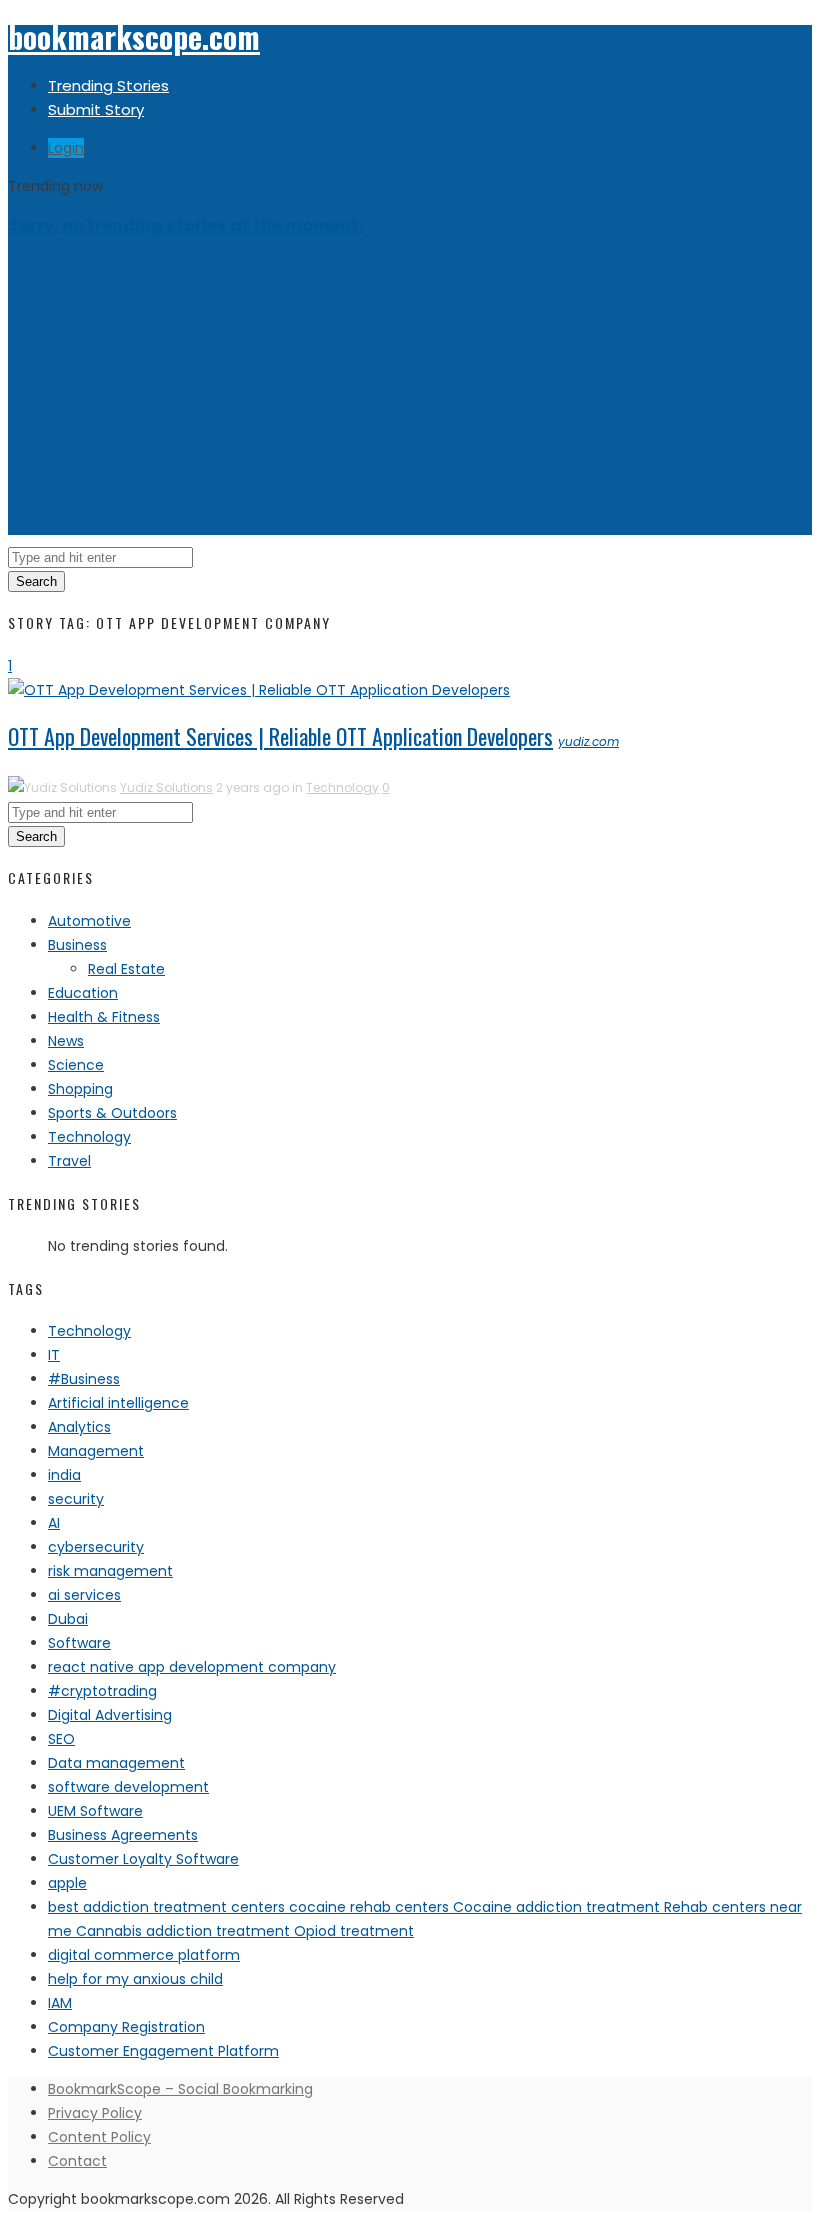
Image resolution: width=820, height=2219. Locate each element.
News (66, 1041)
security (76, 1499)
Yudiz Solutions (166, 787)
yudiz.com (588, 741)
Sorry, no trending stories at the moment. (185, 225)
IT (54, 1355)
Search (36, 581)
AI (54, 1523)
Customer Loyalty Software (143, 1859)
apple (67, 1883)
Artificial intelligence (118, 1403)
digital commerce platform (144, 1955)
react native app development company (192, 1667)
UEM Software (95, 1811)
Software (79, 1643)
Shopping (80, 1089)
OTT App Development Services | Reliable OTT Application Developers (280, 736)
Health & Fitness (104, 1017)
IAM (60, 2003)
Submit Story (96, 109)
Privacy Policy (95, 2113)
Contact (77, 2161)
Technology (342, 787)
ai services (84, 1595)
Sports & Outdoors (112, 1113)
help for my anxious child (135, 1979)
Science (76, 1065)
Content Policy (99, 2137)
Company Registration (126, 2027)
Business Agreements (123, 1835)
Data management (116, 1763)
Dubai (68, 1619)
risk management (110, 1571)
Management (96, 1451)
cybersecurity (96, 1547)
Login (66, 148)
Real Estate (126, 969)
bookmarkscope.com (134, 36)
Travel (69, 1161)
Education (83, 993)
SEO (61, 1739)
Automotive (89, 921)
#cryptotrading (102, 1691)
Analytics (79, 1427)
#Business (84, 1379)
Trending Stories (108, 85)
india (64, 1475)
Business (77, 945)
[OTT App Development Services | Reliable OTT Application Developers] (259, 690)
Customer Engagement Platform (163, 2051)
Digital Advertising (110, 1715)
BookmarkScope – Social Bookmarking (180, 2089)
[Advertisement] (410, 395)
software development (128, 1787)
